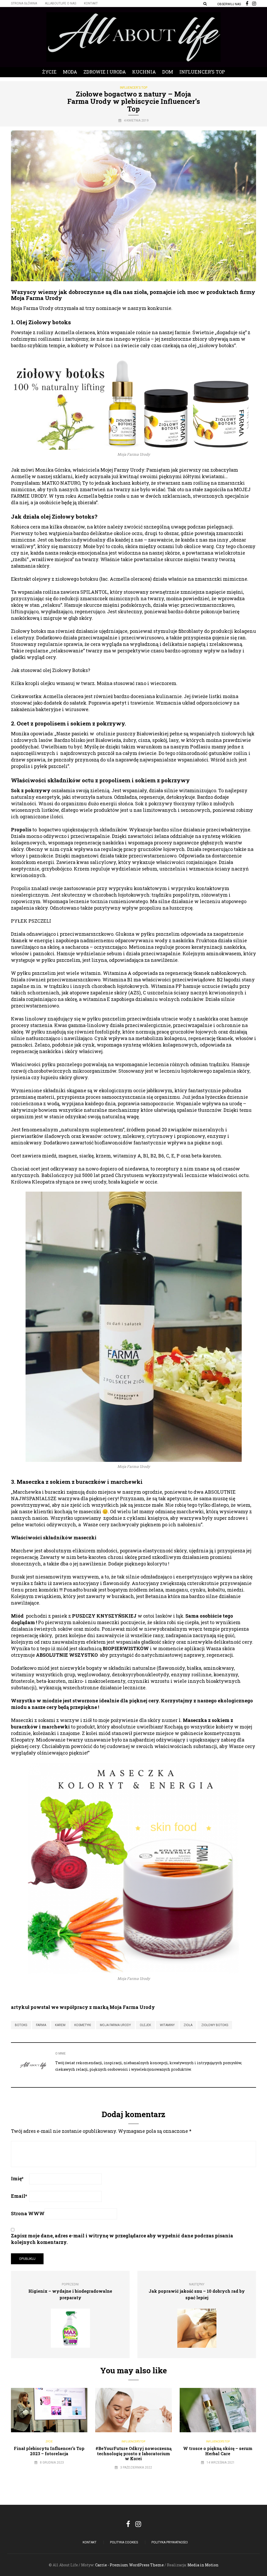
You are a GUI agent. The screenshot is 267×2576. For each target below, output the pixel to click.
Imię (17, 2178)
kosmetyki (83, 2025)
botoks (21, 2025)
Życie (49, 72)
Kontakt (91, 3)
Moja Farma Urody (115, 2025)
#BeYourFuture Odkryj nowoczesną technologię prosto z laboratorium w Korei (133, 2453)
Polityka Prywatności (170, 2542)
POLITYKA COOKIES (124, 2542)
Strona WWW (28, 2213)
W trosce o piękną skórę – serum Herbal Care (218, 2451)
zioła (188, 2025)
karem (60, 2025)
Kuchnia (144, 72)
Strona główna (24, 3)
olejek (145, 2025)
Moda (70, 72)
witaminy (167, 2025)
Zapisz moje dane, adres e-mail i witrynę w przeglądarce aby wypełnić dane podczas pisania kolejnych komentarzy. (122, 2239)
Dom (168, 72)
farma (41, 2025)
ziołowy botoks (215, 2025)
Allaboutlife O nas (60, 3)
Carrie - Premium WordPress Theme (129, 2565)
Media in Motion (203, 2565)
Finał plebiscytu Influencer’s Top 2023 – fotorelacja (49, 2451)
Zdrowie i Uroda (105, 72)
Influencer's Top (134, 88)
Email (19, 2196)
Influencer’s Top (202, 72)
